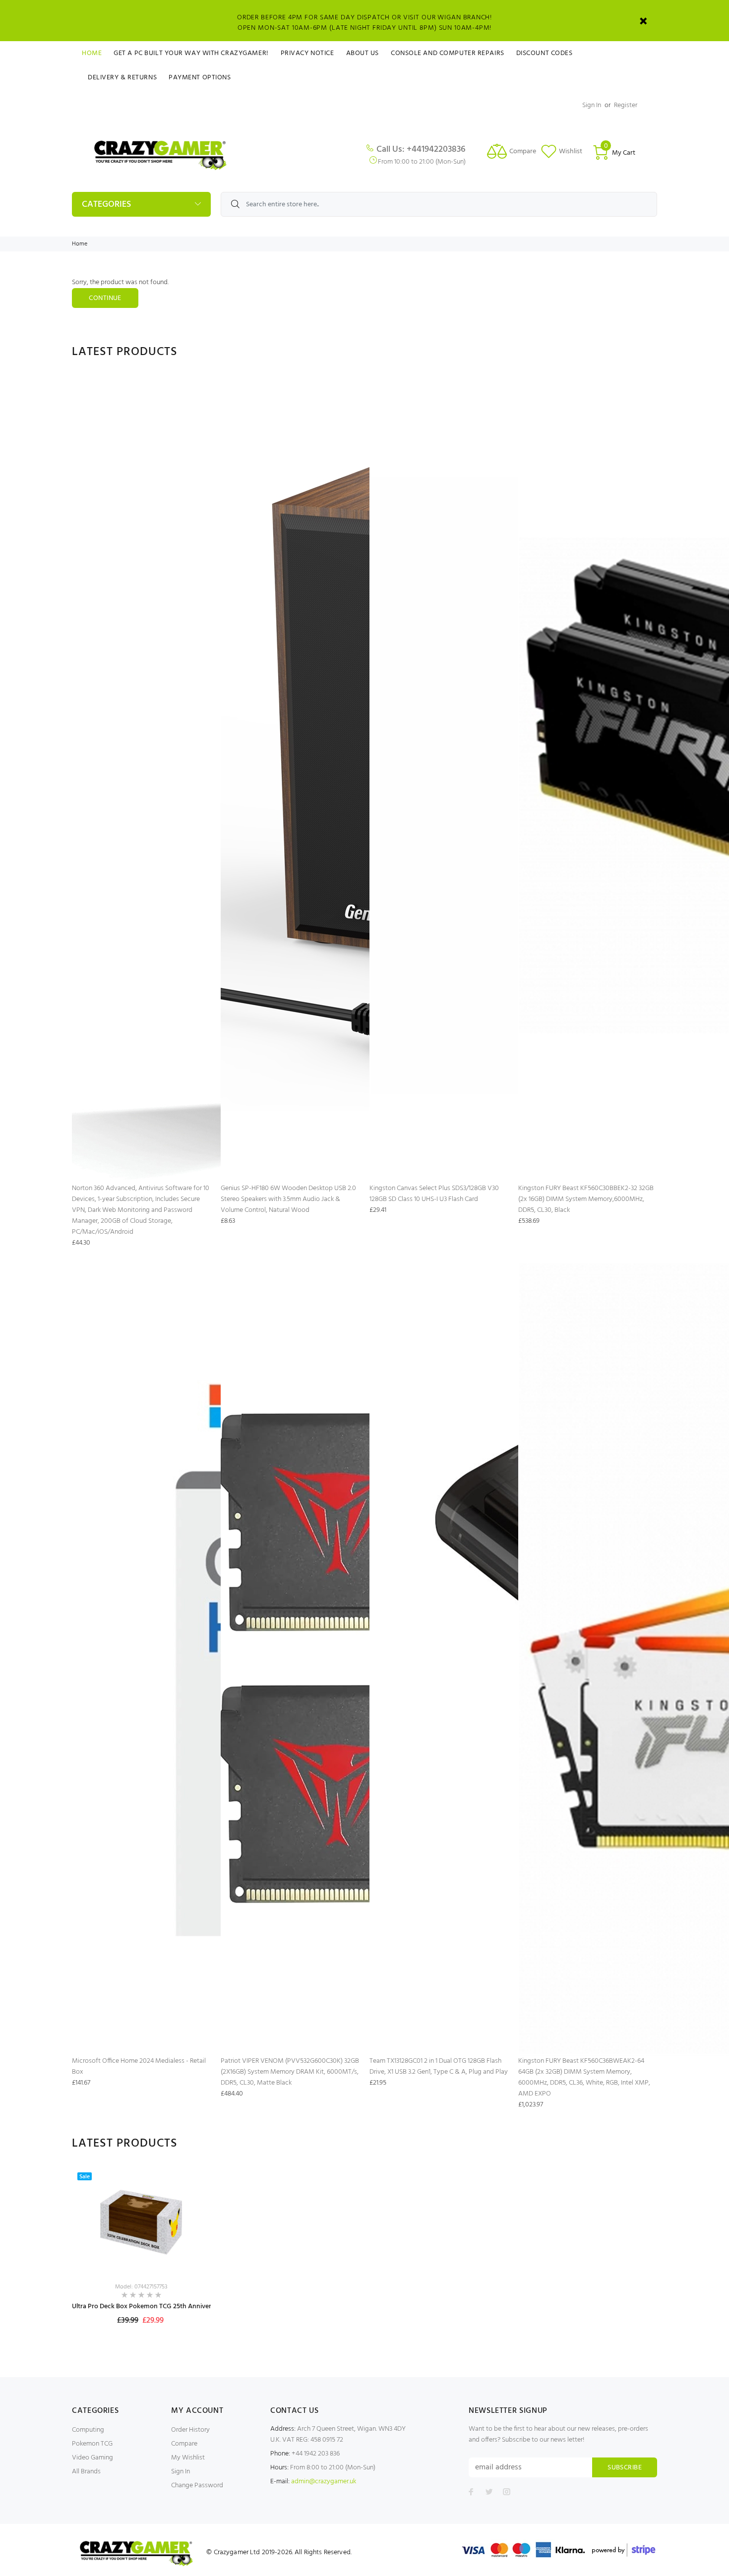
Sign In (592, 105)
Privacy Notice (307, 53)
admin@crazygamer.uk (324, 2482)
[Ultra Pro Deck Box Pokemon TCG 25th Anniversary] (141, 2222)
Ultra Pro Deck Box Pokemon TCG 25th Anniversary (148, 2306)
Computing (88, 2430)
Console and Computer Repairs (448, 53)
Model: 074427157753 (141, 2287)
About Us (363, 53)
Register (626, 105)
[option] (141, 2257)
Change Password (197, 2486)
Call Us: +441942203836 (421, 150)
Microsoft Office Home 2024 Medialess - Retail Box (139, 2067)
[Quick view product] (194, 2184)
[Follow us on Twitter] (489, 2492)
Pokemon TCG (92, 2444)
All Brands (86, 2472)
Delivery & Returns (122, 78)
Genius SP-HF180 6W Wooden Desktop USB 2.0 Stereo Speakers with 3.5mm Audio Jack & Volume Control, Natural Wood (288, 1199)
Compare (184, 2444)
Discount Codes (545, 53)
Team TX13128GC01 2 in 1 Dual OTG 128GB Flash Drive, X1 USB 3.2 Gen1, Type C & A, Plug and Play (439, 2067)
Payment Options (200, 78)
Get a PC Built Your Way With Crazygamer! (191, 53)
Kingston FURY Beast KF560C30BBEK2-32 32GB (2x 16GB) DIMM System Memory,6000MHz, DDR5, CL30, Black (586, 1199)
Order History (190, 2430)
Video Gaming (92, 2458)
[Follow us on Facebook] (471, 2492)
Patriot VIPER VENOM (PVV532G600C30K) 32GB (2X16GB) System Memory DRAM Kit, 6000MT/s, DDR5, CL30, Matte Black (290, 2072)
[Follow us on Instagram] (507, 2492)
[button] (194, 2236)
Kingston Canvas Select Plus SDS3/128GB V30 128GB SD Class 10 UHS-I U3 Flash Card (434, 1194)
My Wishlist (188, 2458)
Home (92, 53)
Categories (106, 205)
